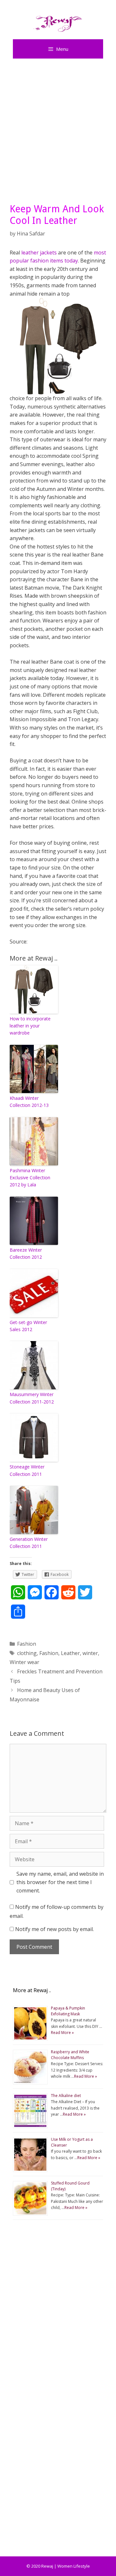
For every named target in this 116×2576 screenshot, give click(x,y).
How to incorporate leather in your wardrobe (30, 1026)
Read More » (62, 2033)
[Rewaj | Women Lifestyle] (58, 22)
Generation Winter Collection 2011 (29, 1543)
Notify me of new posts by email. (54, 1929)
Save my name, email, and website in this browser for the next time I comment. (60, 1882)
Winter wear (24, 1662)
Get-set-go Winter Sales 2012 (28, 1326)
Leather (70, 1653)
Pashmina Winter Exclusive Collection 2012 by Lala (30, 1178)
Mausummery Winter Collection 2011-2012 (32, 1398)
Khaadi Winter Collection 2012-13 (29, 1102)
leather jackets (39, 253)
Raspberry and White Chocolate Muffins (70, 2055)
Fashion (27, 1644)
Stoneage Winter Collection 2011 (27, 1470)
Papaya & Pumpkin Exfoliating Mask (68, 2011)
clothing (27, 1653)
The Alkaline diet (66, 2096)
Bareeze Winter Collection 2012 (26, 1253)
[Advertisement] (58, 129)
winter (90, 1653)
